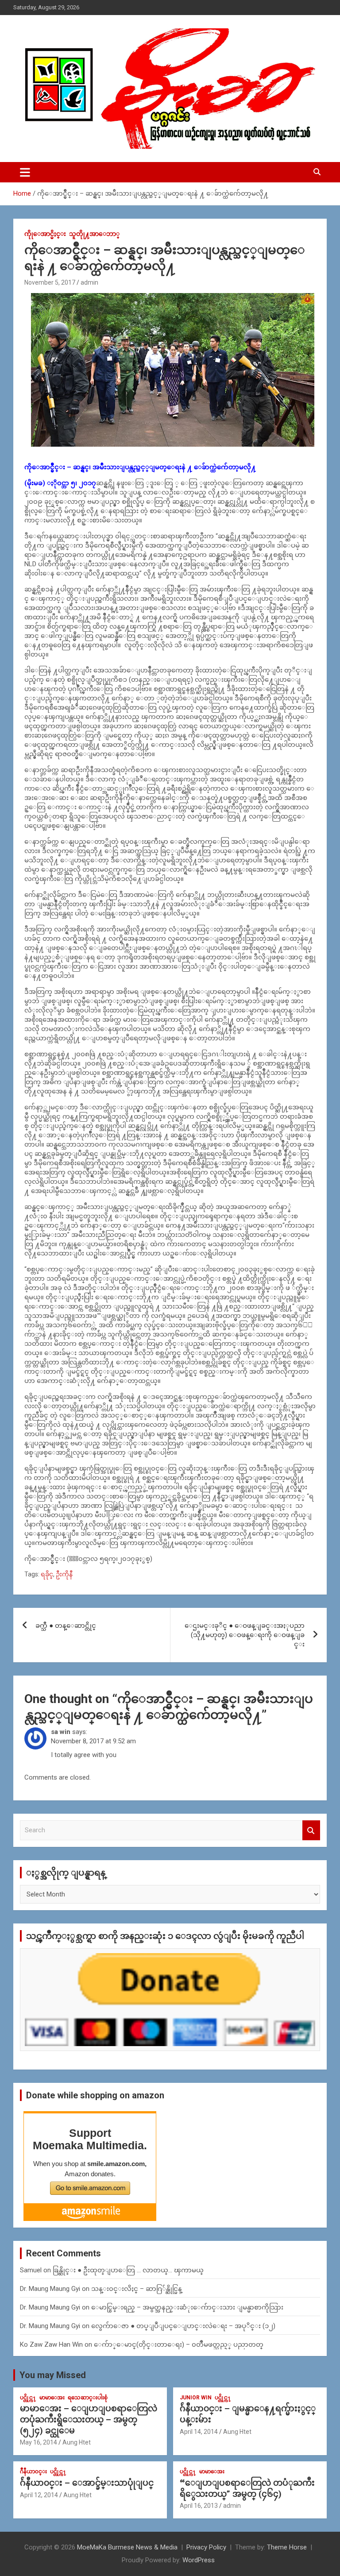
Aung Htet (77, 2442)
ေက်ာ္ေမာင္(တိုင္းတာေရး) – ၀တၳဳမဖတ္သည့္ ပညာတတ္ (179, 2344)
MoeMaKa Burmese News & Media (127, 2547)
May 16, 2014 (39, 2442)
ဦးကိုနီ (64, 1574)
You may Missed (53, 2375)
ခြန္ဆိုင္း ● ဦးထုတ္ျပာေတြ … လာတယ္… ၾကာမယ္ (128, 2270)
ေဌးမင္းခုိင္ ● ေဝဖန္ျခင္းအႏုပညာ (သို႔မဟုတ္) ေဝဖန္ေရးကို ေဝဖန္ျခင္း (245, 1635)
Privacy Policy (206, 2547)
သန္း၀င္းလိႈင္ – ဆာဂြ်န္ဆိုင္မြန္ (137, 2289)
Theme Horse (287, 2547)
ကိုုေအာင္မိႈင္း (45, 234)
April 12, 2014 (39, 2495)
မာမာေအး (52, 2398)
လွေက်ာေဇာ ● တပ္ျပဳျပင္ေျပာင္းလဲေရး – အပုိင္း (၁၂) (183, 2326)
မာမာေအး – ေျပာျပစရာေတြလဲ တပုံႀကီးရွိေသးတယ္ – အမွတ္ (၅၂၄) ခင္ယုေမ (89, 2419)
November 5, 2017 (50, 282)
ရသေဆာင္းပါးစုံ (88, 2398)
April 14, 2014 (199, 2432)
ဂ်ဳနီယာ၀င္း (33, 2472)
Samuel (31, 2270)
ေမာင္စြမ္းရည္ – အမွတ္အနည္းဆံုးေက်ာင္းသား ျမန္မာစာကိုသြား (187, 2307)
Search (311, 1830)
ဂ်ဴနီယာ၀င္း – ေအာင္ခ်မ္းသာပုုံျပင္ (87, 2483)
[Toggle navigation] (25, 172)
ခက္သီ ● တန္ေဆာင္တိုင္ (66, 1626)
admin (89, 282)
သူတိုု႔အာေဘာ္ (94, 234)
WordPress (199, 2560)
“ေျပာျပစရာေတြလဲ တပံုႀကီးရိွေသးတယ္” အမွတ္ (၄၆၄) (247, 2488)
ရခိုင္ (47, 1574)
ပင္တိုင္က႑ (28, 2398)
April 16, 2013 (199, 2506)
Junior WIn (196, 2398)
